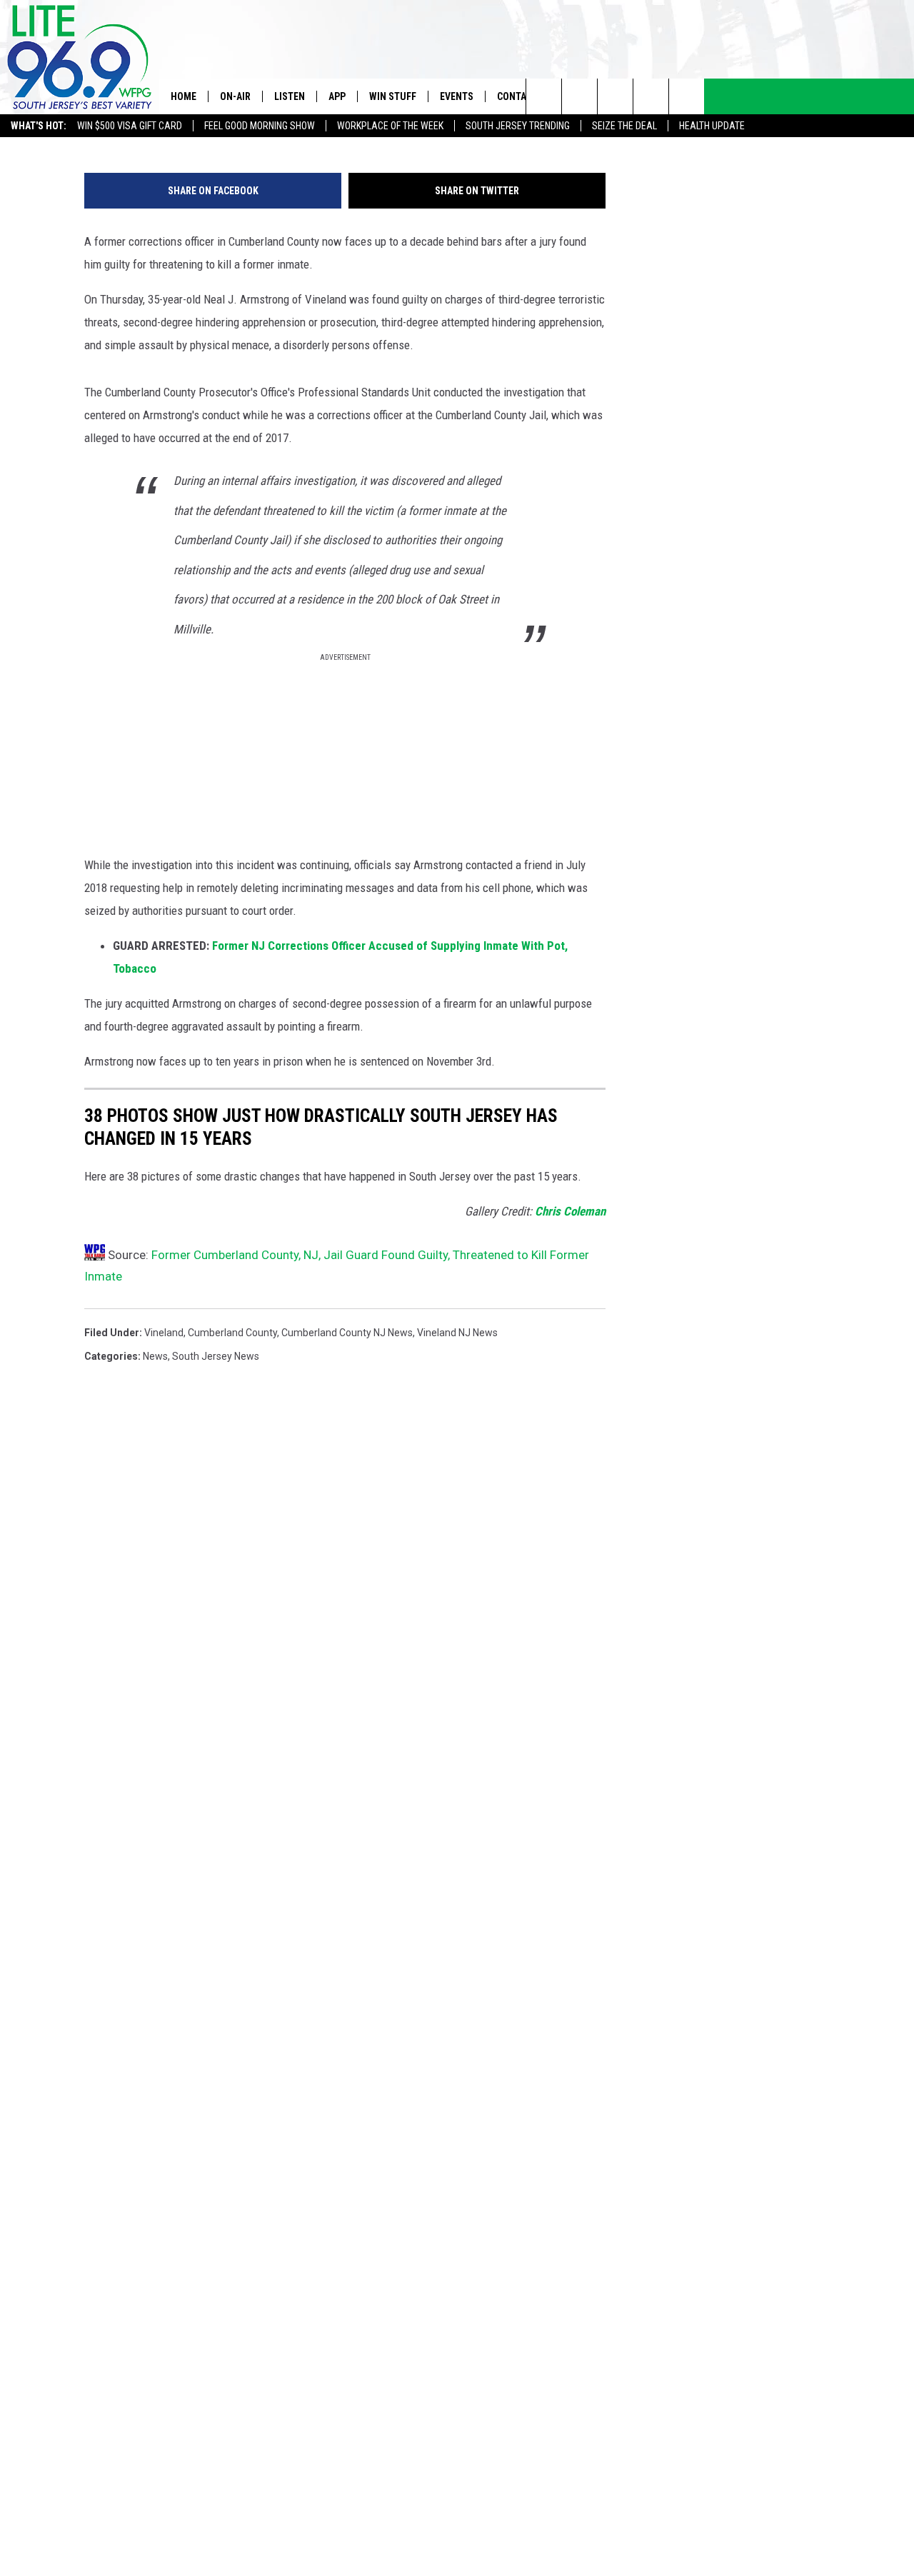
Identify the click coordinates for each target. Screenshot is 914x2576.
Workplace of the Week (390, 126)
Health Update (712, 126)
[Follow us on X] (651, 96)
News (155, 1356)
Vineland (164, 1333)
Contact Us (524, 96)
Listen (290, 96)
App (337, 96)
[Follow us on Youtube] (687, 96)
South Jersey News (216, 1356)
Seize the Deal (624, 126)
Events (457, 96)
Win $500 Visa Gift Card (130, 126)
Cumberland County (232, 1333)
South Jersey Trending (518, 126)
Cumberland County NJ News (347, 1333)
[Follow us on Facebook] (615, 96)
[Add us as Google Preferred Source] (579, 96)
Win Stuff (393, 96)
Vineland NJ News (457, 1333)
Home (184, 96)
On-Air (235, 96)
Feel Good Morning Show (260, 126)
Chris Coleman (570, 1211)
